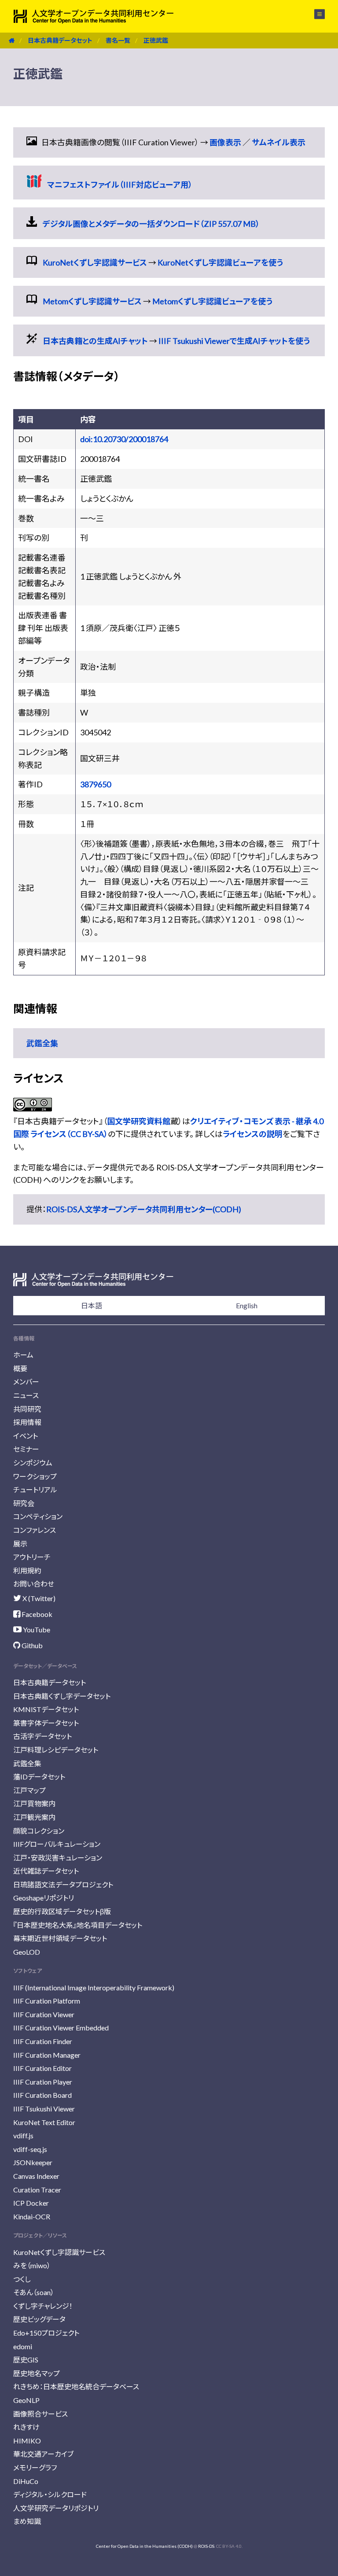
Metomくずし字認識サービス (92, 301)
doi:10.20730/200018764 (124, 439)
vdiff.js (23, 2135)
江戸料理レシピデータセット (56, 1750)
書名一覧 (118, 40)
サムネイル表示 (279, 142)
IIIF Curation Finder (43, 2041)
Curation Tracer (37, 2190)
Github (31, 1645)
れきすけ (26, 2427)
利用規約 (27, 1570)
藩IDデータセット (39, 1777)
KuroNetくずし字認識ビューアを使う (220, 262)
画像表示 (225, 142)
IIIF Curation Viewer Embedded (61, 2028)
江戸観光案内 (34, 1817)
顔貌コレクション (39, 1831)
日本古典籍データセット (60, 40)
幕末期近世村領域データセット (60, 1938)
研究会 (24, 1503)
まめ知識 (27, 2521)
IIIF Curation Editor (42, 2068)
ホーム (23, 1355)
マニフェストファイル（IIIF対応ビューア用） (120, 185)
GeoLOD (27, 1952)
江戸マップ (29, 1790)
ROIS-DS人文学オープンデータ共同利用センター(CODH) (144, 1209)
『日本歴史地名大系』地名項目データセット (78, 1925)
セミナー (26, 1449)
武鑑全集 (42, 1043)
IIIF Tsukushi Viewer (44, 2109)
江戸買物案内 (34, 1803)
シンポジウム (33, 1463)
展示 (20, 1544)
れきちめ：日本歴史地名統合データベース (76, 2386)
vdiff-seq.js (30, 2149)
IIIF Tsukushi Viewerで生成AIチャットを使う (234, 341)
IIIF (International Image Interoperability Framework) (94, 1987)
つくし (22, 2279)
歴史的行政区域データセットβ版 (62, 1911)
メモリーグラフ (35, 2467)
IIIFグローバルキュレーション (57, 1844)
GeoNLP (26, 2400)
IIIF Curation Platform (47, 2001)
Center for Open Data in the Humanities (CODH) (144, 2546)
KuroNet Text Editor (44, 2122)
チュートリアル (35, 1489)
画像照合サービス (40, 2414)
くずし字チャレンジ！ (43, 2306)
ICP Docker (31, 2203)
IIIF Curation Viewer (44, 2014)
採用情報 (27, 1422)
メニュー (314, 14)
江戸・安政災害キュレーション (58, 1858)
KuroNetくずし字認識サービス (95, 262)
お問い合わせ (34, 1584)
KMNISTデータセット (46, 1709)
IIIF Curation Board (42, 2095)
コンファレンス (35, 1530)
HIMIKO (27, 2441)
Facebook (36, 1614)
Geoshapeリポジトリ (44, 1898)
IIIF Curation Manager (47, 2055)
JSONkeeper (33, 2162)
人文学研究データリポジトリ (56, 2508)
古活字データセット (42, 1736)
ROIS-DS (206, 2546)
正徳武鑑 (156, 40)
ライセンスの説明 (253, 1134)
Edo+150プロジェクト (46, 2333)
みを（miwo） (32, 2265)
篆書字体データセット (46, 1723)
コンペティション (38, 1516)
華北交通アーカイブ (43, 2454)
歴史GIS (26, 2360)
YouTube (36, 1629)
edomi (23, 2346)
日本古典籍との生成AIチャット (95, 341)
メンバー (26, 1382)
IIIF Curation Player (43, 2082)
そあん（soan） (34, 2292)
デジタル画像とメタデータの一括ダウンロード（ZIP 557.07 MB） (151, 224)
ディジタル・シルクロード (50, 2494)
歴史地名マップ (37, 2373)
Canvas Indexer (36, 2176)
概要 (20, 1368)
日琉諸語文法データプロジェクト (63, 1884)
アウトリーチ (32, 1557)
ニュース (26, 1395)
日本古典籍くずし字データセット (62, 1696)
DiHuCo (26, 2481)
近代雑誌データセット (46, 1871)
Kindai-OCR (32, 2216)
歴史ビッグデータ (39, 2319)
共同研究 (27, 1409)
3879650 (96, 784)
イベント (26, 1436)
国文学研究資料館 (139, 1121)
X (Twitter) (38, 1598)
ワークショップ (35, 1476)
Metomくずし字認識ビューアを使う (212, 301)
